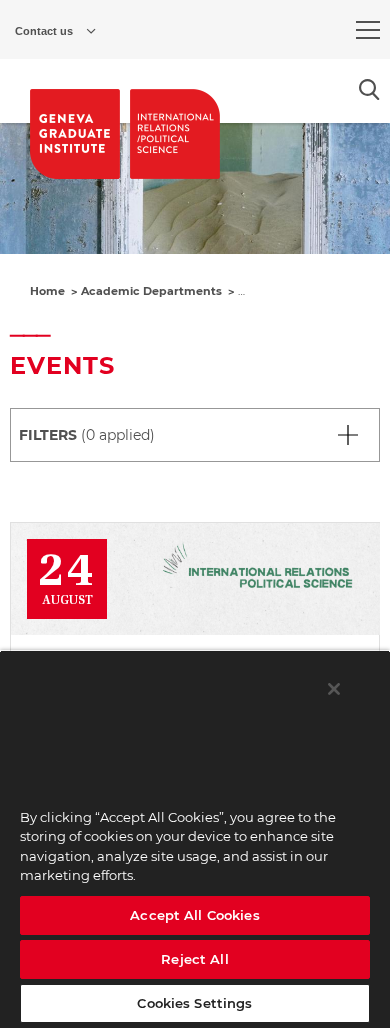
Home (47, 291)
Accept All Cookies (194, 915)
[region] (195, 839)
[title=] (75, 134)
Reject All (194, 959)
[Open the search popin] (369, 89)
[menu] (368, 30)
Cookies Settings (194, 1003)
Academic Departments (151, 291)
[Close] (334, 689)
